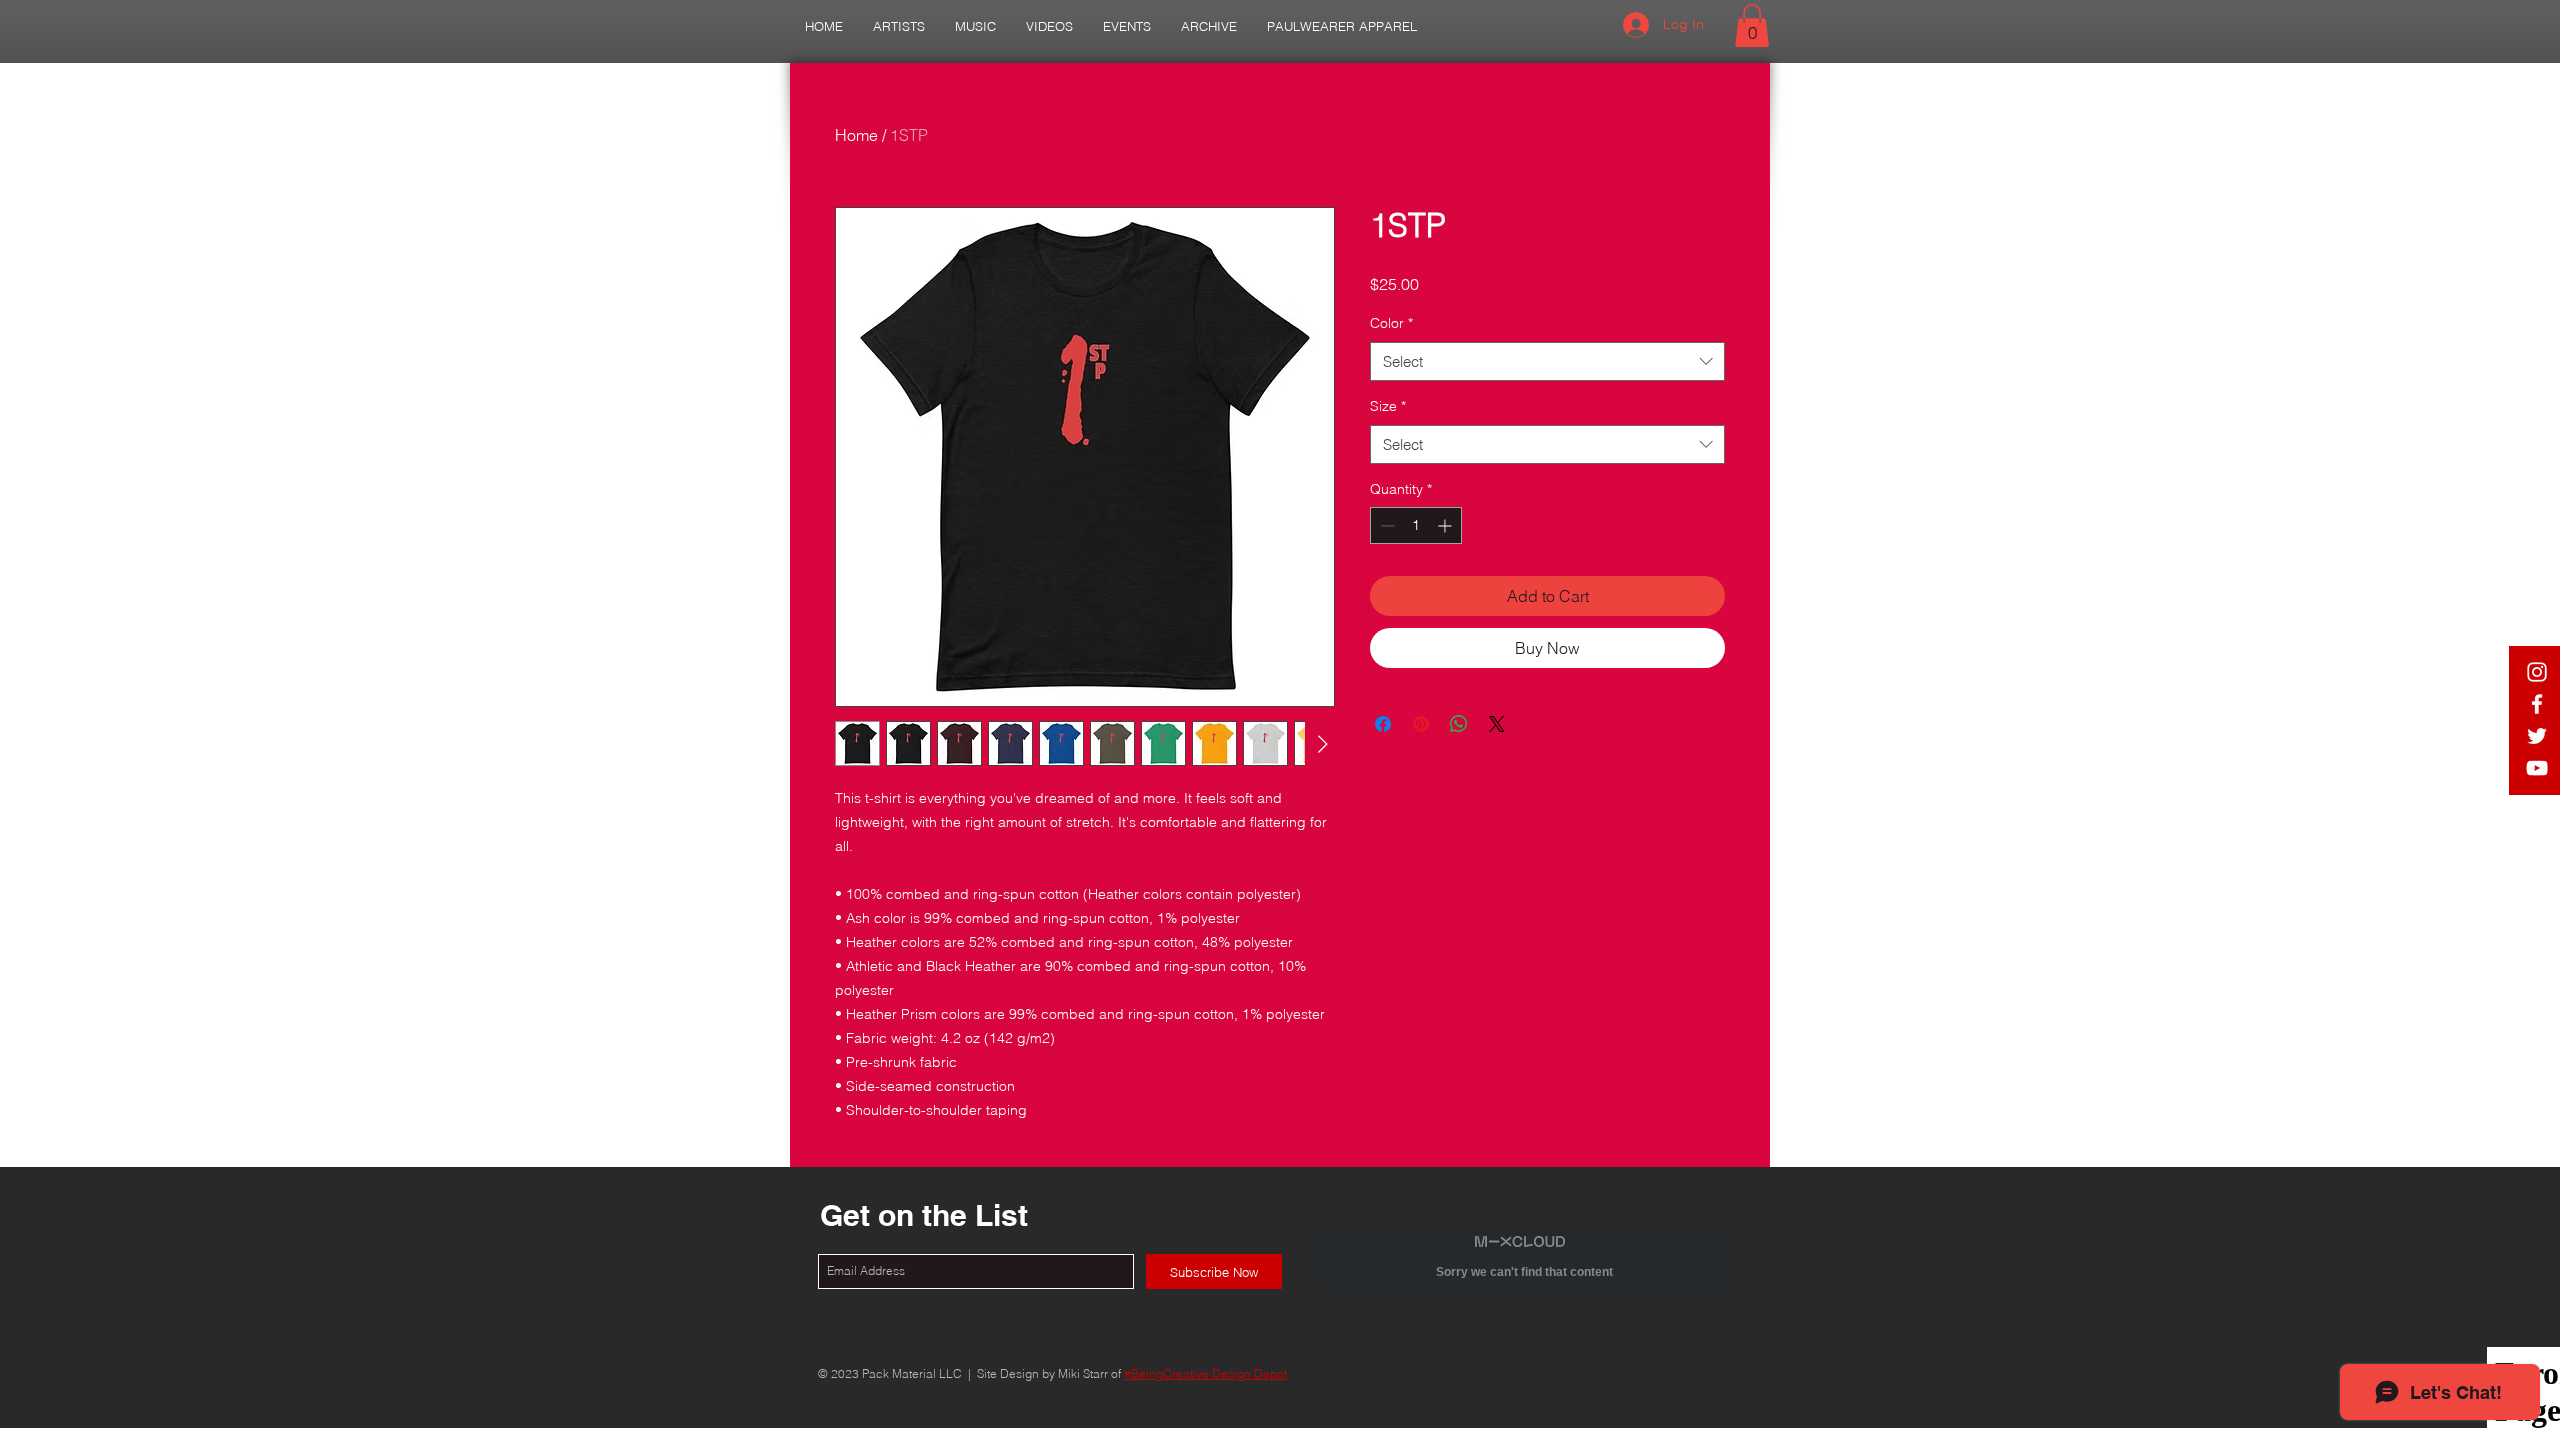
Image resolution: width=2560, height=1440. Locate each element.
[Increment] (1446, 525)
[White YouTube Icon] (2537, 768)
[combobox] (1547, 361)
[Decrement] (1385, 525)
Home (856, 135)
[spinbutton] (1416, 525)
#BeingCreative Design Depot (1205, 1373)
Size (1388, 406)
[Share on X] (1497, 724)
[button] (899, 26)
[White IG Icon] (2537, 672)
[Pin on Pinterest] (1421, 724)
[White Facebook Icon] (2537, 704)
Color (1391, 323)
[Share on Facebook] (1383, 724)
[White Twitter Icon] (2537, 736)
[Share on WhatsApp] (1459, 724)
